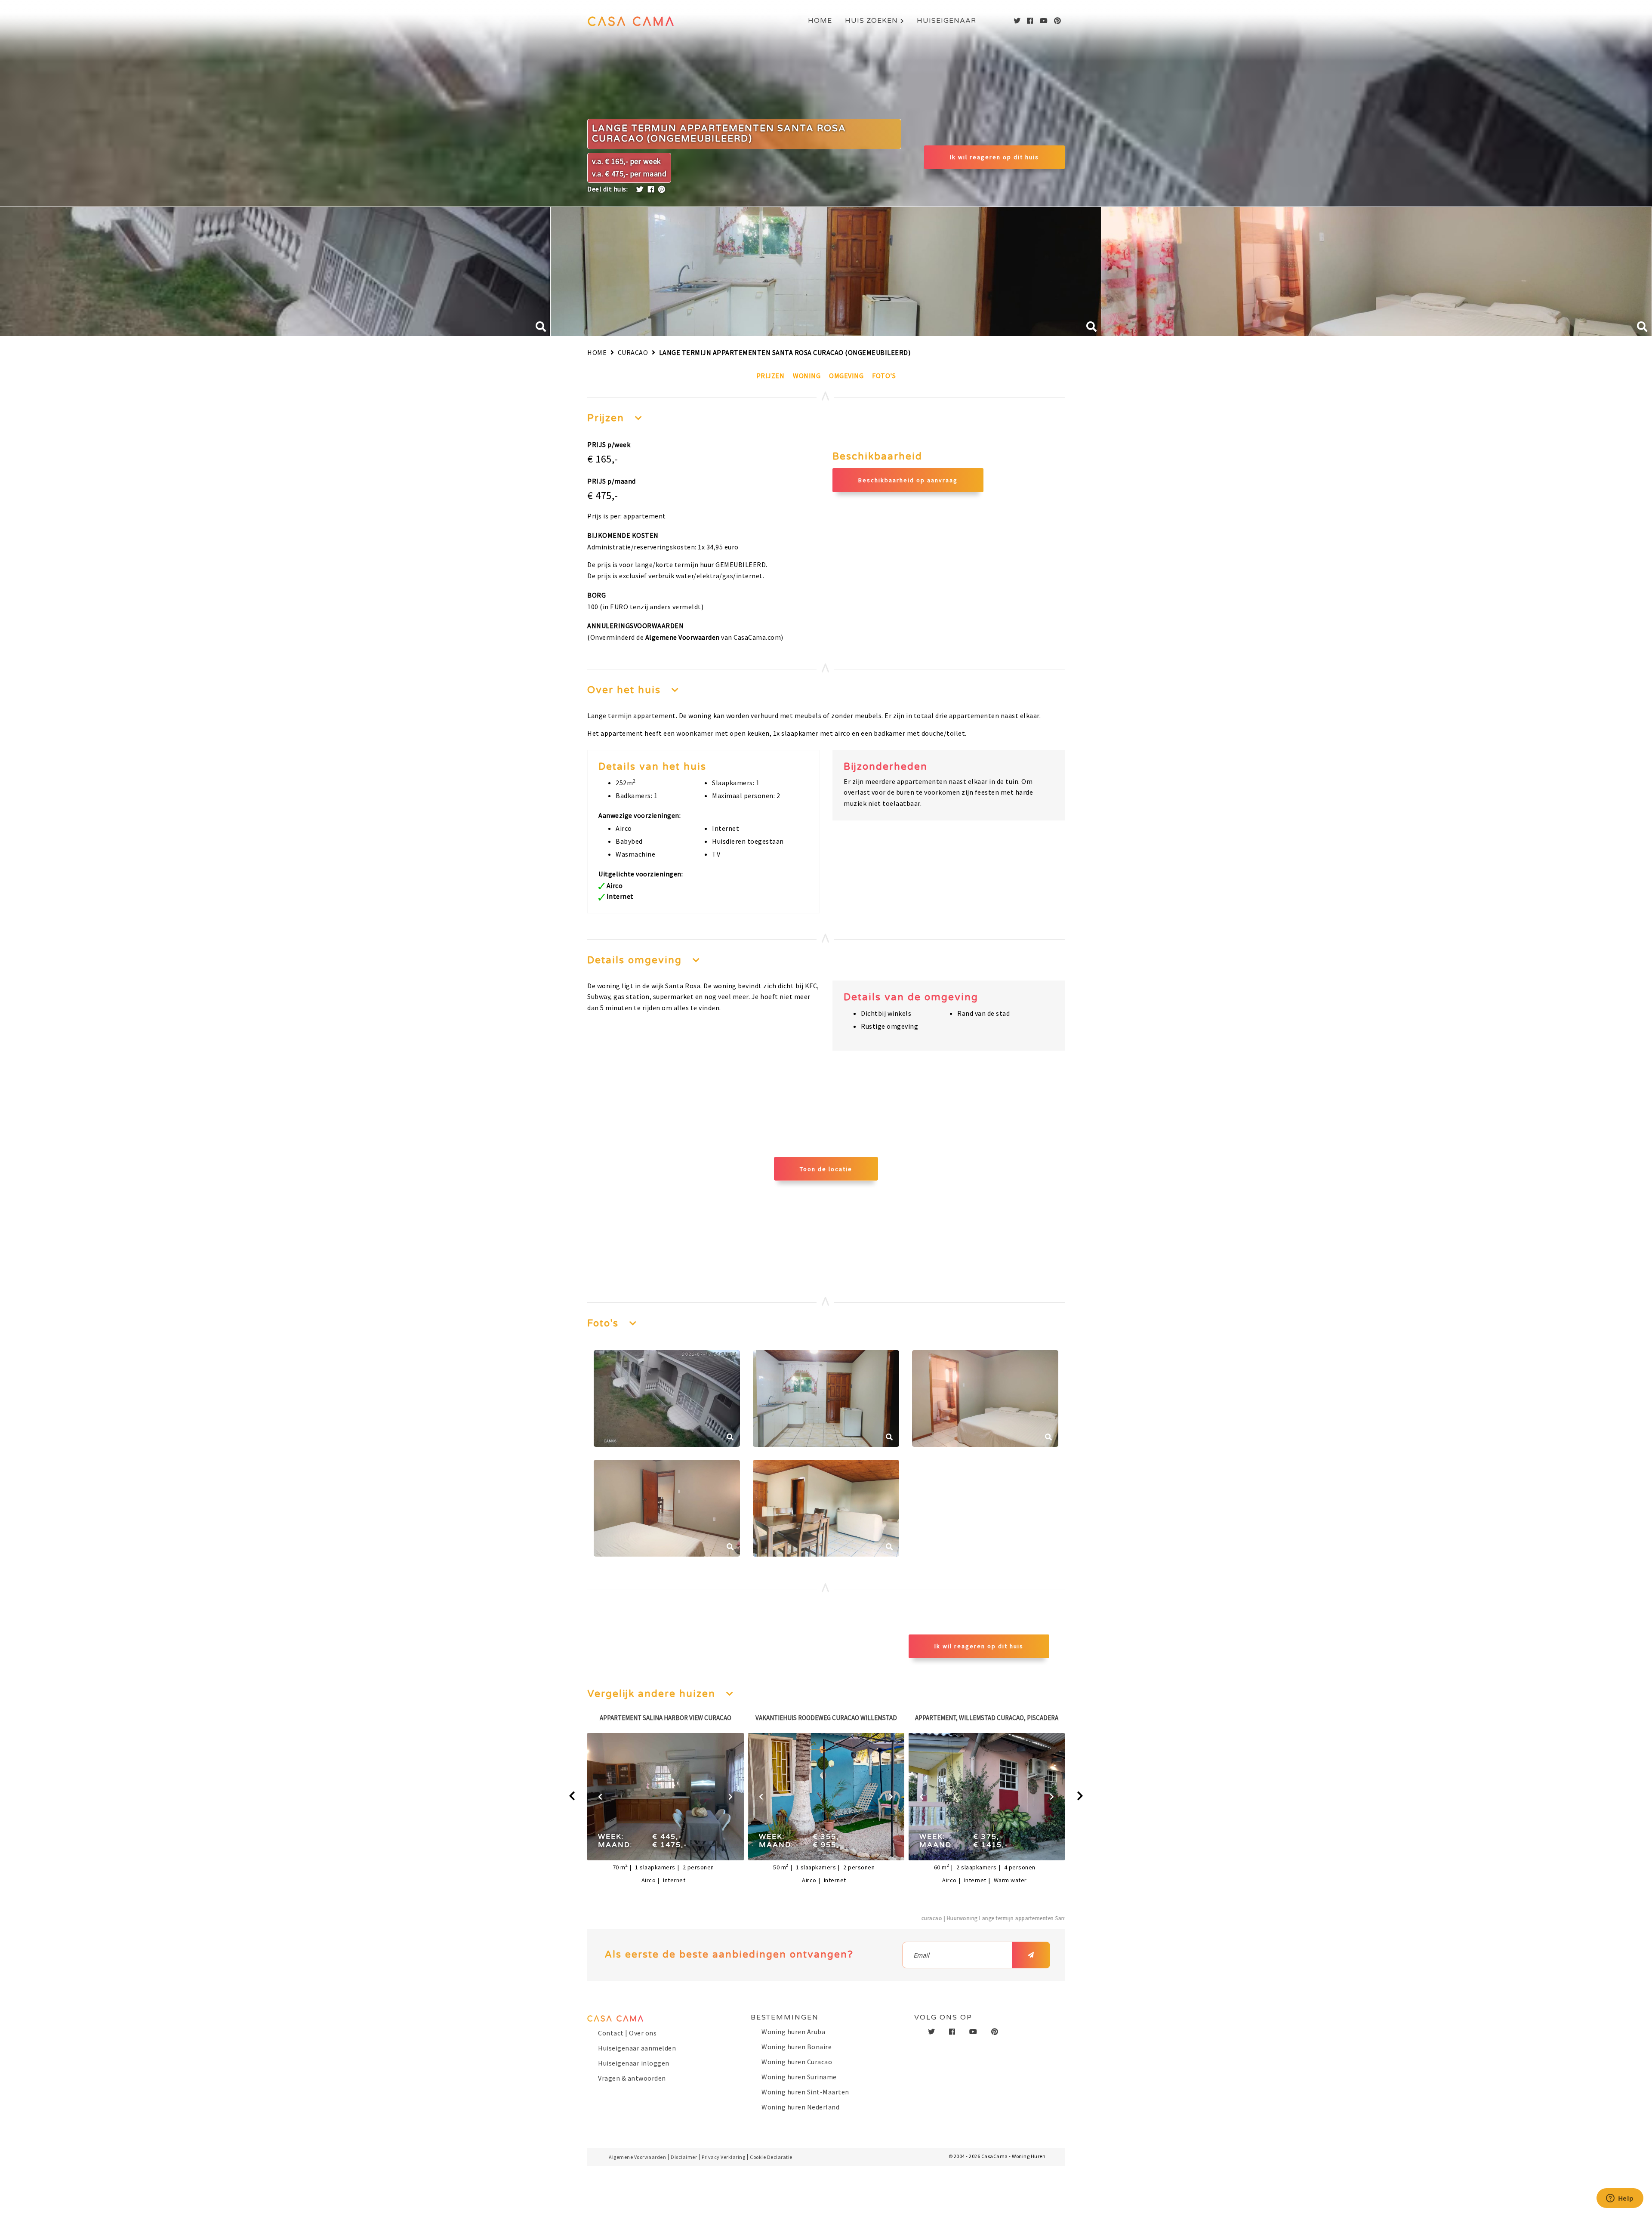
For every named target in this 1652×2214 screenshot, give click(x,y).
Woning (807, 376)
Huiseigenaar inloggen (634, 2063)
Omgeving (846, 376)
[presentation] (572, 1796)
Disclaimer (684, 2157)
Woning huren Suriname (799, 2077)
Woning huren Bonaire (797, 2047)
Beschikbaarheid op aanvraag (908, 480)
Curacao (633, 352)
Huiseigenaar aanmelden (637, 2048)
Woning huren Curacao (797, 2062)
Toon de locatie (826, 1169)
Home (820, 21)
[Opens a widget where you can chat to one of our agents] (1620, 2199)
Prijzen (771, 376)
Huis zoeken (871, 21)
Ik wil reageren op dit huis (994, 157)
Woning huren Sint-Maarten (805, 2092)
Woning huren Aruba (793, 2032)
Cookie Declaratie (771, 2157)
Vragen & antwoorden (632, 2078)
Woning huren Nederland (800, 2107)
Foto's (884, 376)
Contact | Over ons (627, 2033)
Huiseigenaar (946, 21)
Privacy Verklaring (723, 2157)
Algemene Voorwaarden (683, 637)
